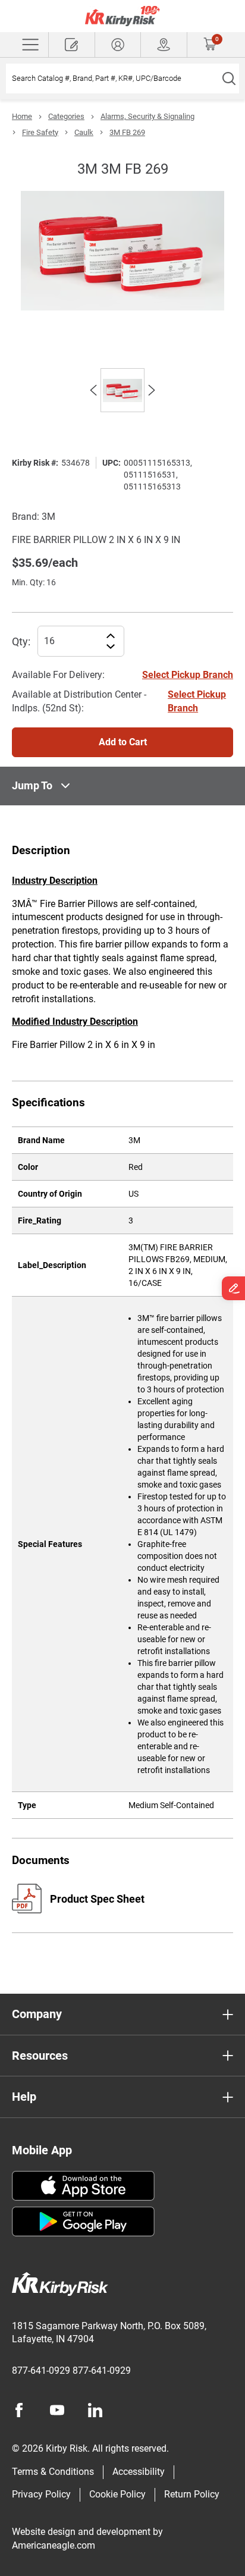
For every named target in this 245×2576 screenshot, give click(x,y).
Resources (40, 2056)
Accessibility (139, 2472)
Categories (66, 116)
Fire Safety (40, 132)
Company (37, 2014)
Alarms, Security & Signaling (147, 116)
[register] (72, 45)
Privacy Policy (41, 2494)
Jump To (32, 785)
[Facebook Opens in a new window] (19, 2410)
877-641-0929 (41, 2371)
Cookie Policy (117, 2494)
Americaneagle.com (54, 2545)
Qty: (21, 641)
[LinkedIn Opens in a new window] (95, 2410)
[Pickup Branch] (164, 45)
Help (24, 2097)
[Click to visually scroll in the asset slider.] (93, 390)
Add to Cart (123, 742)
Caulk (84, 132)
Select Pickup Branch (188, 675)
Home (22, 116)
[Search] (229, 79)
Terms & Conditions (53, 2472)
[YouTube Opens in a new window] (57, 2410)
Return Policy (192, 2494)
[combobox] (112, 79)
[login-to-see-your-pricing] (118, 45)
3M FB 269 (127, 132)
